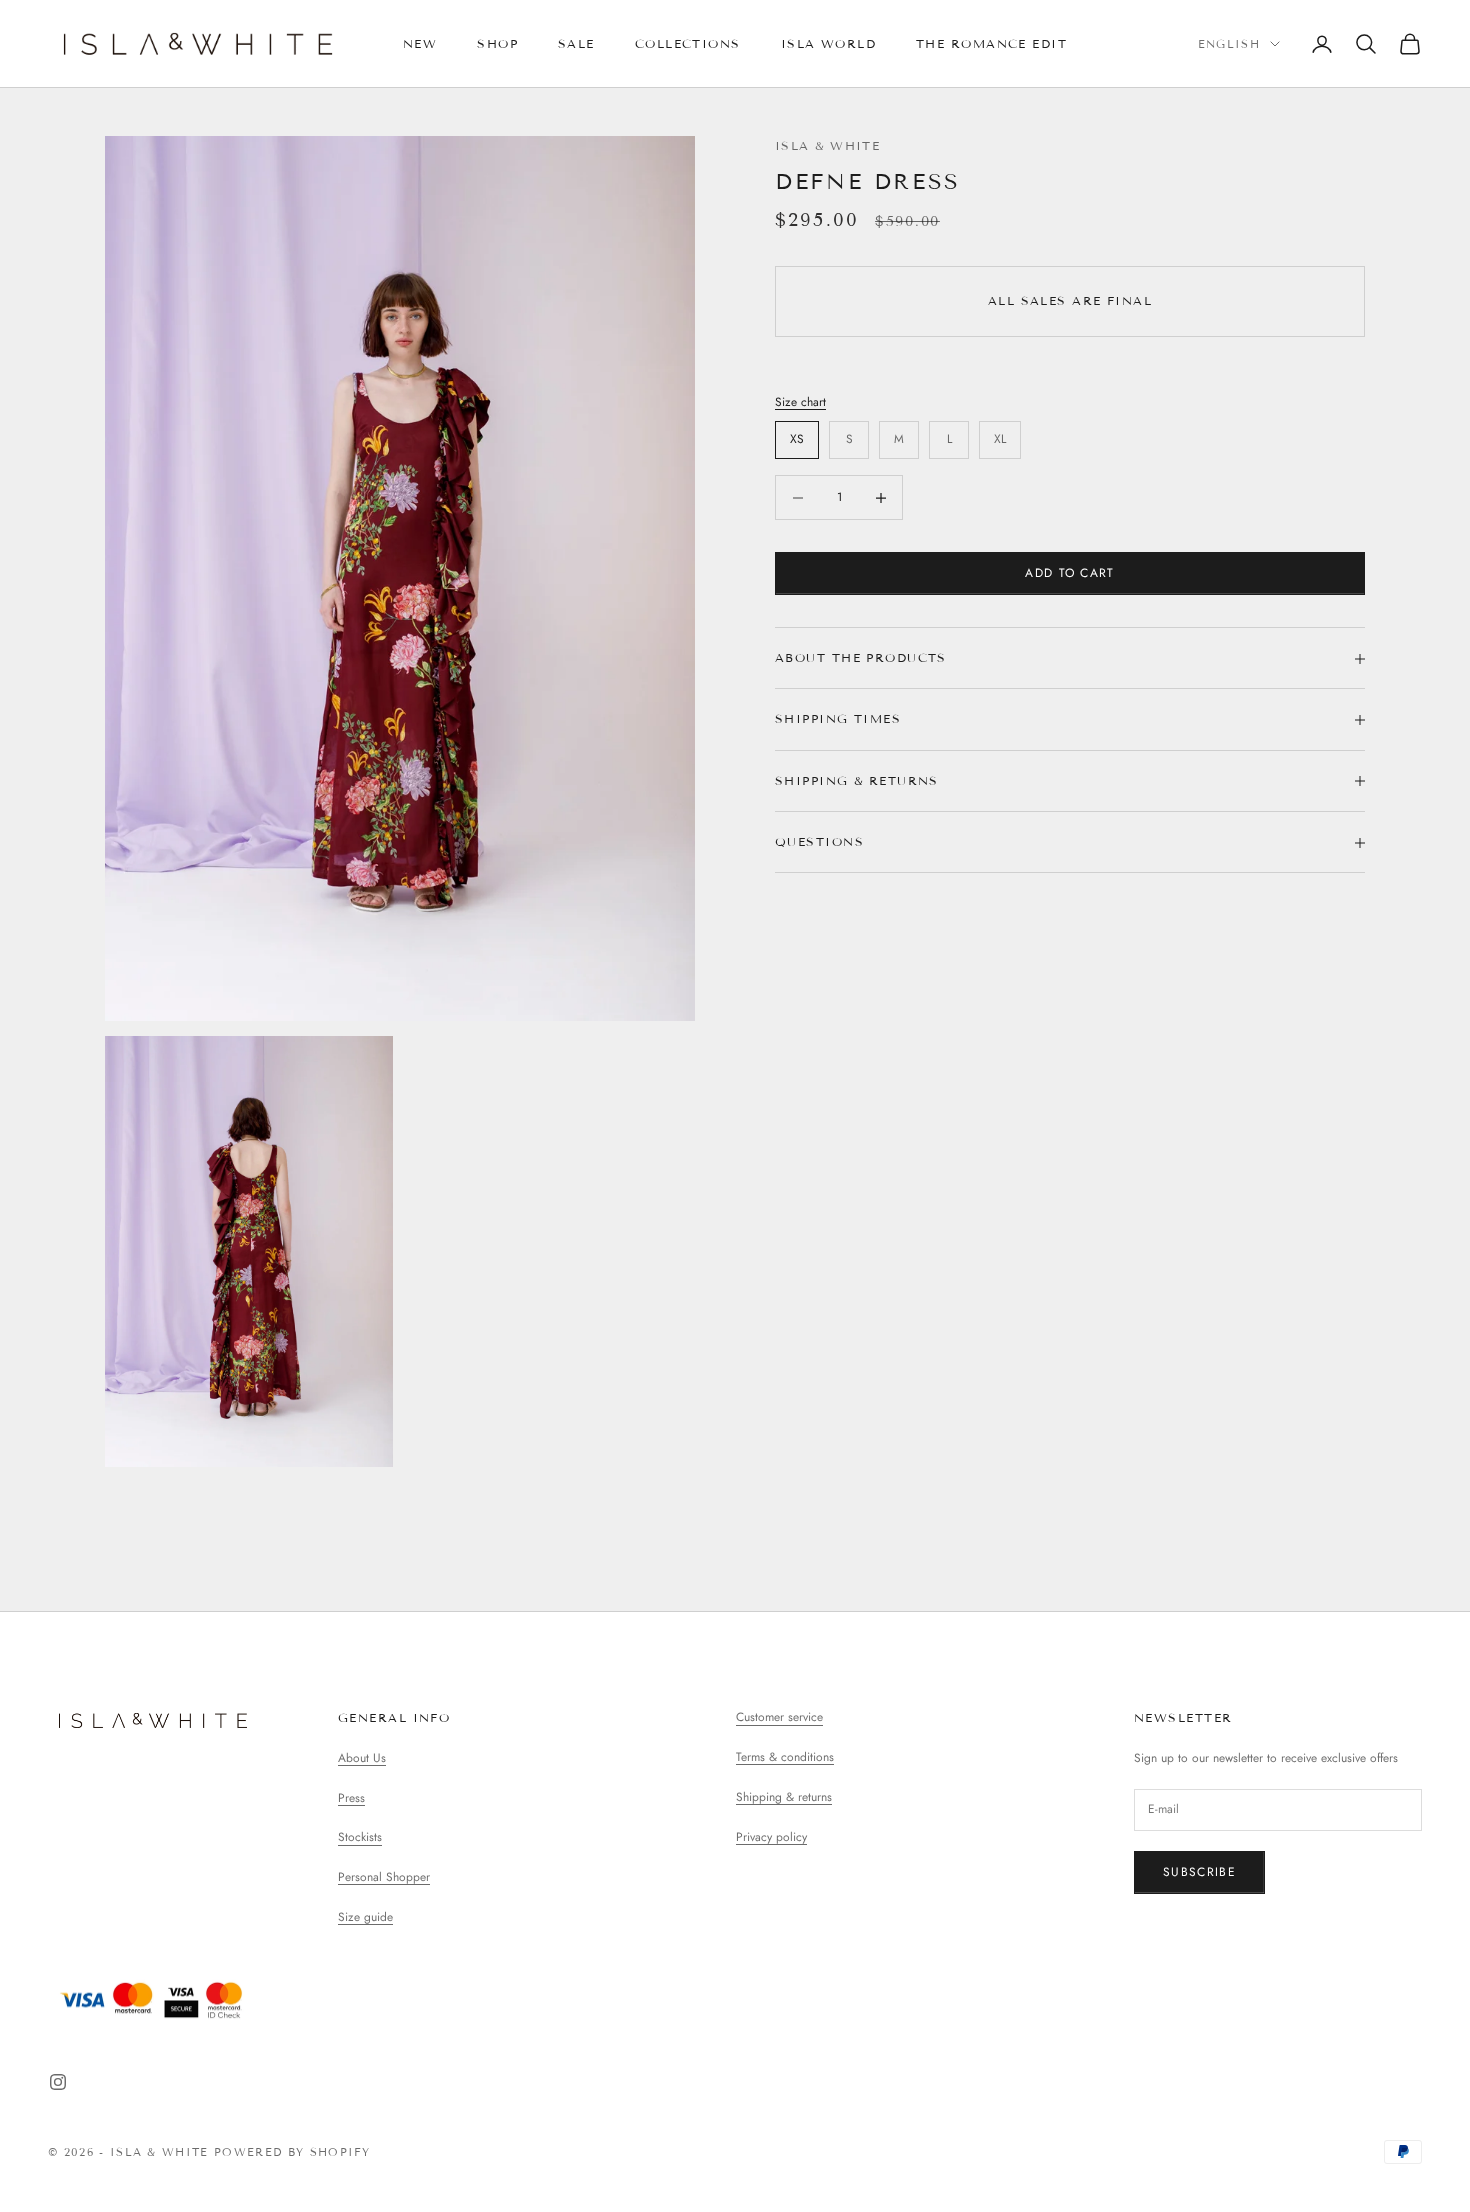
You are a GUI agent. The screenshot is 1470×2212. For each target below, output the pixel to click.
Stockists (360, 1837)
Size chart (800, 402)
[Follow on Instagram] (58, 2082)
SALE (576, 43)
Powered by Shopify (292, 2152)
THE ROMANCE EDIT (991, 43)
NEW (420, 43)
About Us (362, 1758)
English (1229, 44)
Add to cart (1070, 573)
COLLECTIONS (688, 43)
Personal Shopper (384, 1877)
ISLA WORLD (828, 43)
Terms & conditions (785, 1757)
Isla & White (827, 145)
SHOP (497, 43)
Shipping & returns (784, 1797)
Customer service (779, 1717)
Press (351, 1798)
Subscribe (1199, 1872)
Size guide (365, 1917)
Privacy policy (771, 1837)
